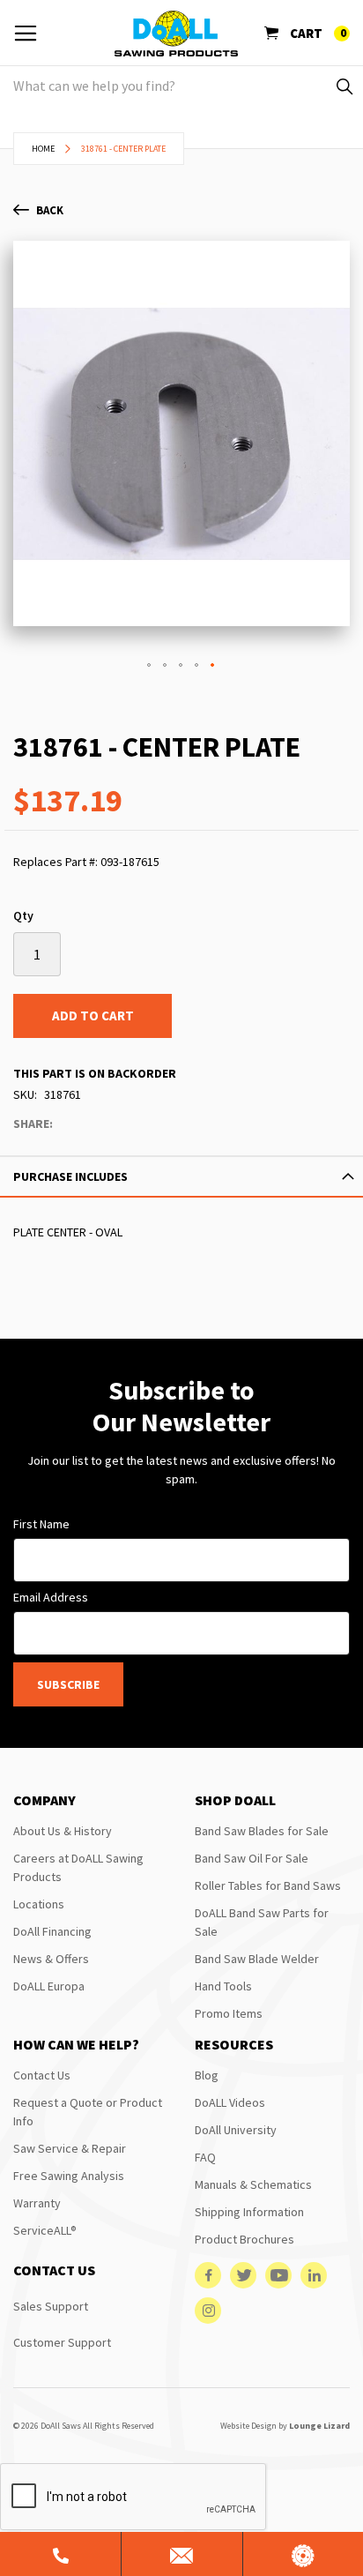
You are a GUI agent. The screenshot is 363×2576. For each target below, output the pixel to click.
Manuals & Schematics (253, 2184)
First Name (41, 1524)
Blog (207, 2075)
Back (50, 210)
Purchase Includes (70, 1176)
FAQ (205, 2157)
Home (43, 149)
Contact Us (42, 2075)
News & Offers (51, 1959)
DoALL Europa (49, 1986)
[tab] (181, 1176)
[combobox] (181, 86)
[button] (150, 666)
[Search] (343, 86)
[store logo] (176, 34)
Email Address (51, 1597)
